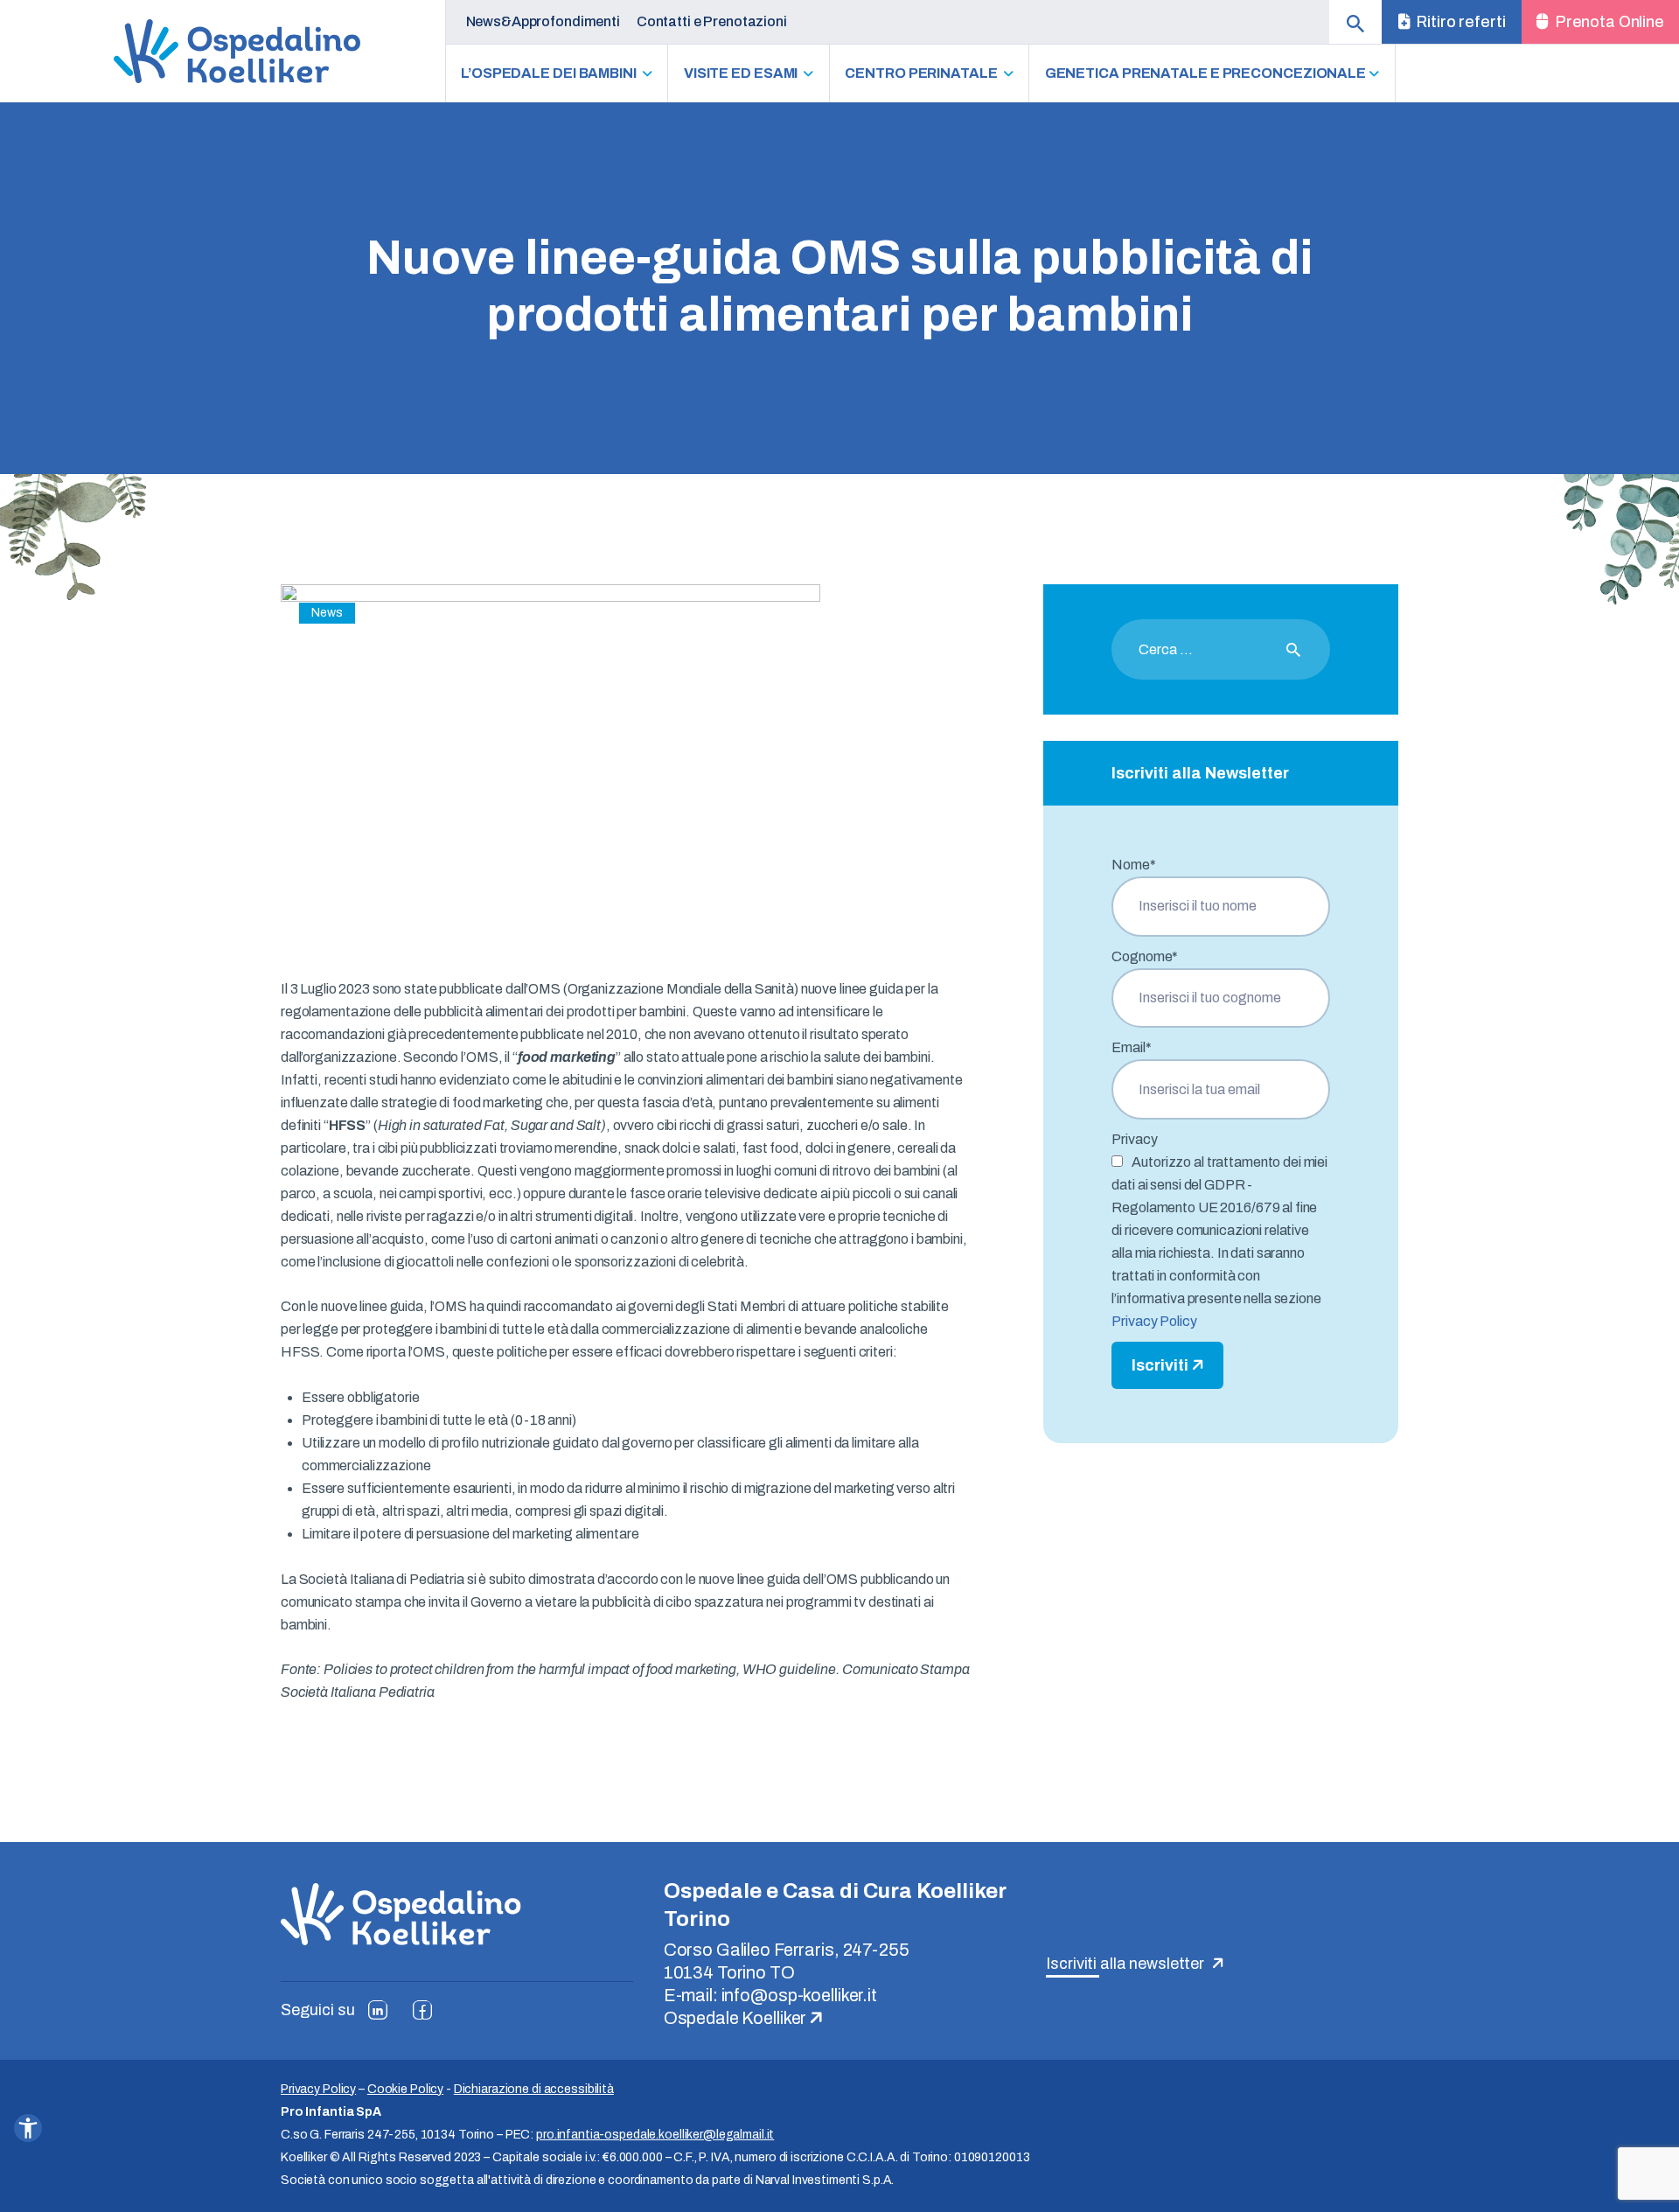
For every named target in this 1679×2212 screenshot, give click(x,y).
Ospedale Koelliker (737, 2018)
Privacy (1134, 1139)
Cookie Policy (405, 2089)
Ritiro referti (1459, 22)
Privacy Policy (1154, 1321)
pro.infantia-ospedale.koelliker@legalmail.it (655, 2135)
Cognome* (1145, 956)
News (327, 613)
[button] (28, 2128)
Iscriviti (1162, 1365)
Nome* (1133, 865)
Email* (1131, 1047)
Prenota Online (1608, 22)
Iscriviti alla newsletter (1127, 1964)
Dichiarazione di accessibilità (534, 2089)
